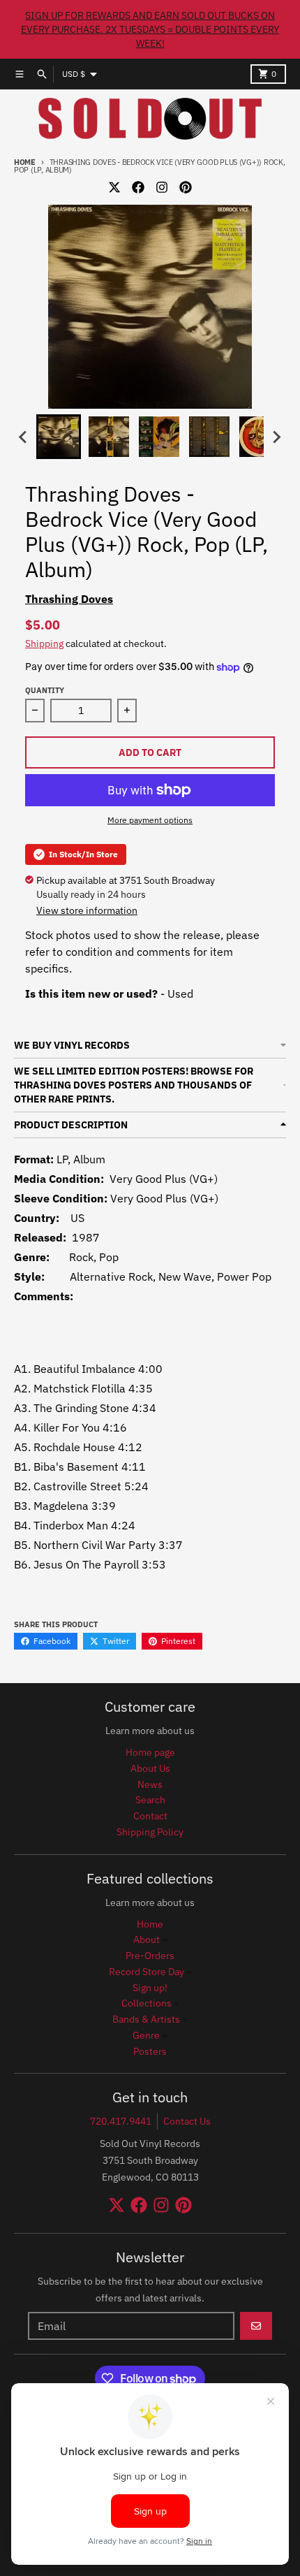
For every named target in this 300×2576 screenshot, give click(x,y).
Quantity (45, 690)
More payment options (150, 820)
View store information (87, 910)
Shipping (44, 643)
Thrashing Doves (69, 599)
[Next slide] (276, 437)
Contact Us (187, 2121)
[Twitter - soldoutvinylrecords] (114, 187)
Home (25, 162)
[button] (59, 437)
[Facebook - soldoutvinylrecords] (138, 187)
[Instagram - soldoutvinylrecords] (162, 187)
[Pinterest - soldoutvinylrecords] (186, 187)
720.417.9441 (121, 2121)
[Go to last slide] (24, 437)
